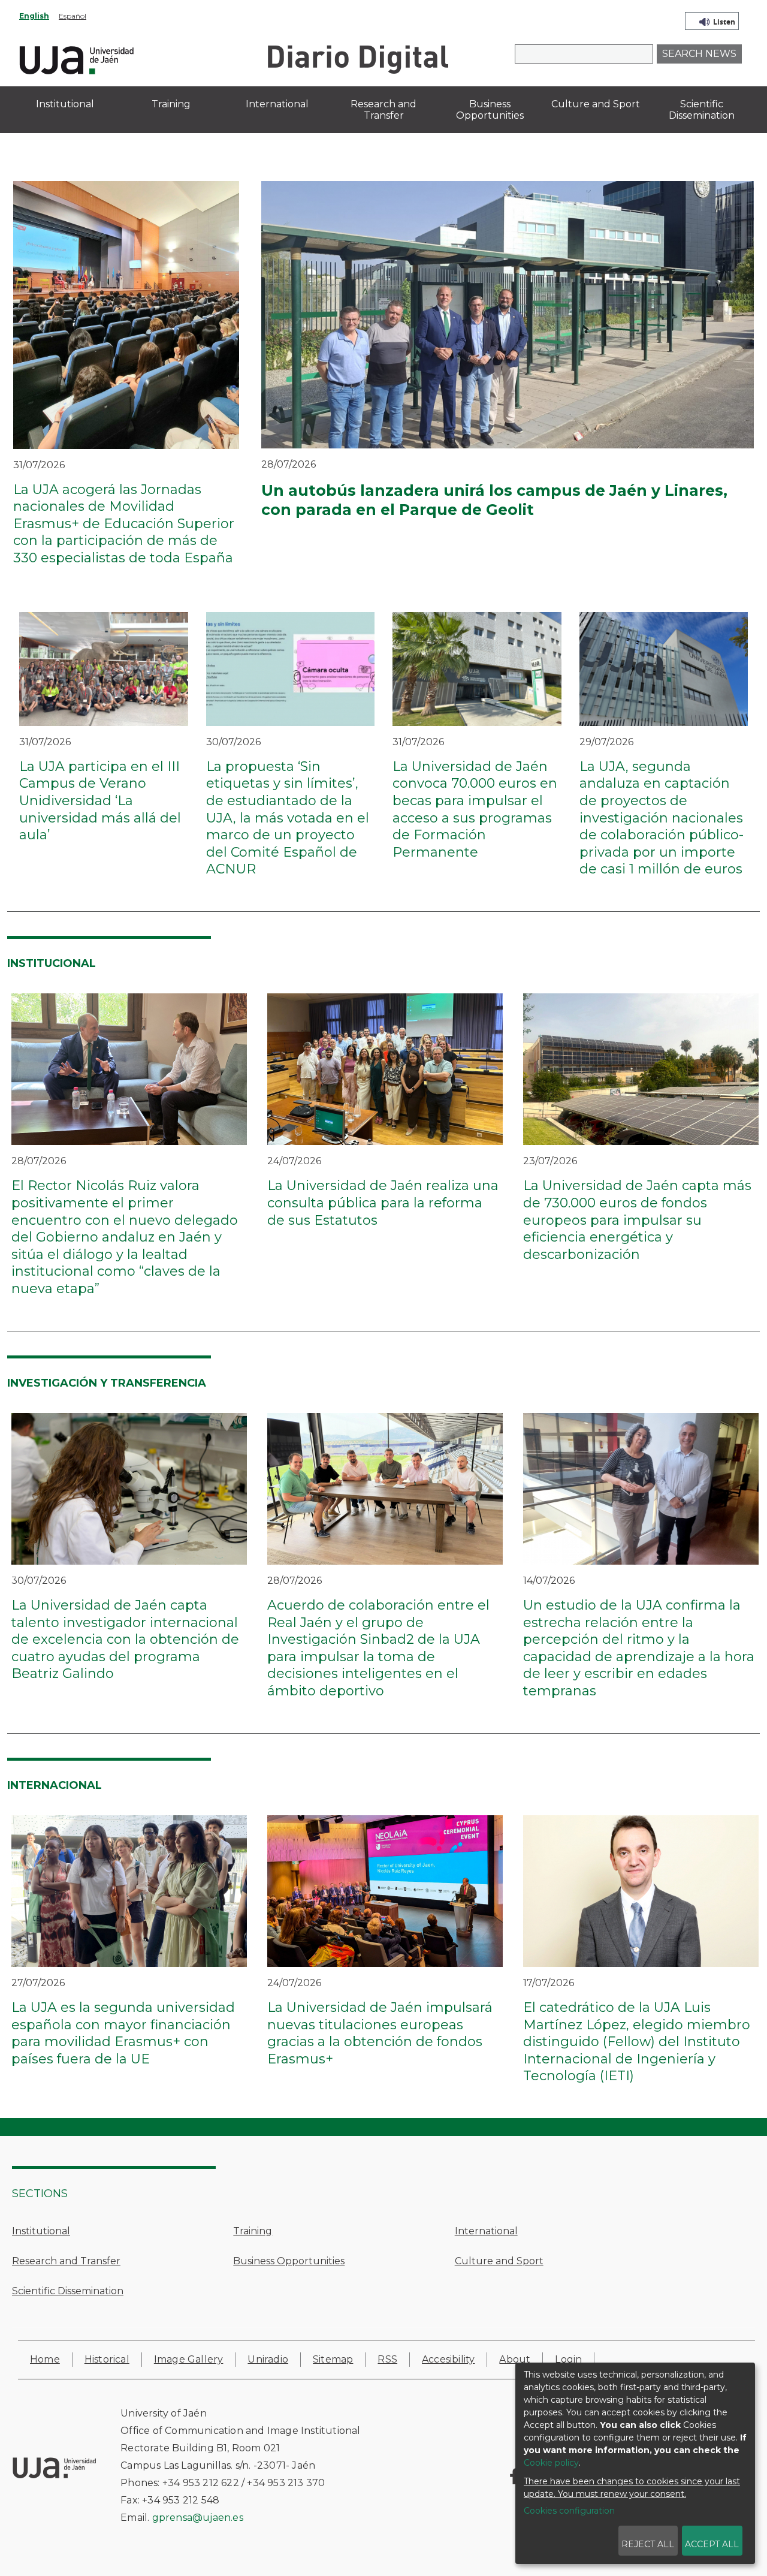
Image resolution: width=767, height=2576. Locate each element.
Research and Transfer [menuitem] (383, 110)
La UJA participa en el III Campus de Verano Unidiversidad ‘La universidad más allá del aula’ (100, 801)
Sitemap (333, 2359)
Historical (107, 2359)
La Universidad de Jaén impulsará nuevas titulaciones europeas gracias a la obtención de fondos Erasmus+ (380, 2033)
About (515, 2359)
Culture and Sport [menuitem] (596, 104)
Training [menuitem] (171, 104)
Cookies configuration (569, 2511)
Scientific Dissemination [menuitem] (702, 110)
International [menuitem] (277, 104)
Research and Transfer (66, 2261)
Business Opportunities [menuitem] (490, 110)
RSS (387, 2359)
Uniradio (268, 2359)
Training (253, 2231)
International (486, 2231)
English (34, 16)
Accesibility (448, 2359)
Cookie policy (551, 2463)
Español (73, 16)
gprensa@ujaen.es (198, 2518)
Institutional (41, 2231)
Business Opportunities (289, 2261)
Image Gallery (189, 2359)
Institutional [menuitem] (65, 104)
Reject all (648, 2544)
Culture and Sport (499, 2261)
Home (45, 2359)
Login (568, 2359)
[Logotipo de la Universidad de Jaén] (77, 58)
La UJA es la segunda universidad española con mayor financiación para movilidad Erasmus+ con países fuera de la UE (123, 2033)
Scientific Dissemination (68, 2291)
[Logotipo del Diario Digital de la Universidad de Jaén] (357, 58)
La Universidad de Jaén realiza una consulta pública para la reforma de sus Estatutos (383, 1203)
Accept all (712, 2544)
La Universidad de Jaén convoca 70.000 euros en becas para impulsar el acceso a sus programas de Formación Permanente (475, 809)
